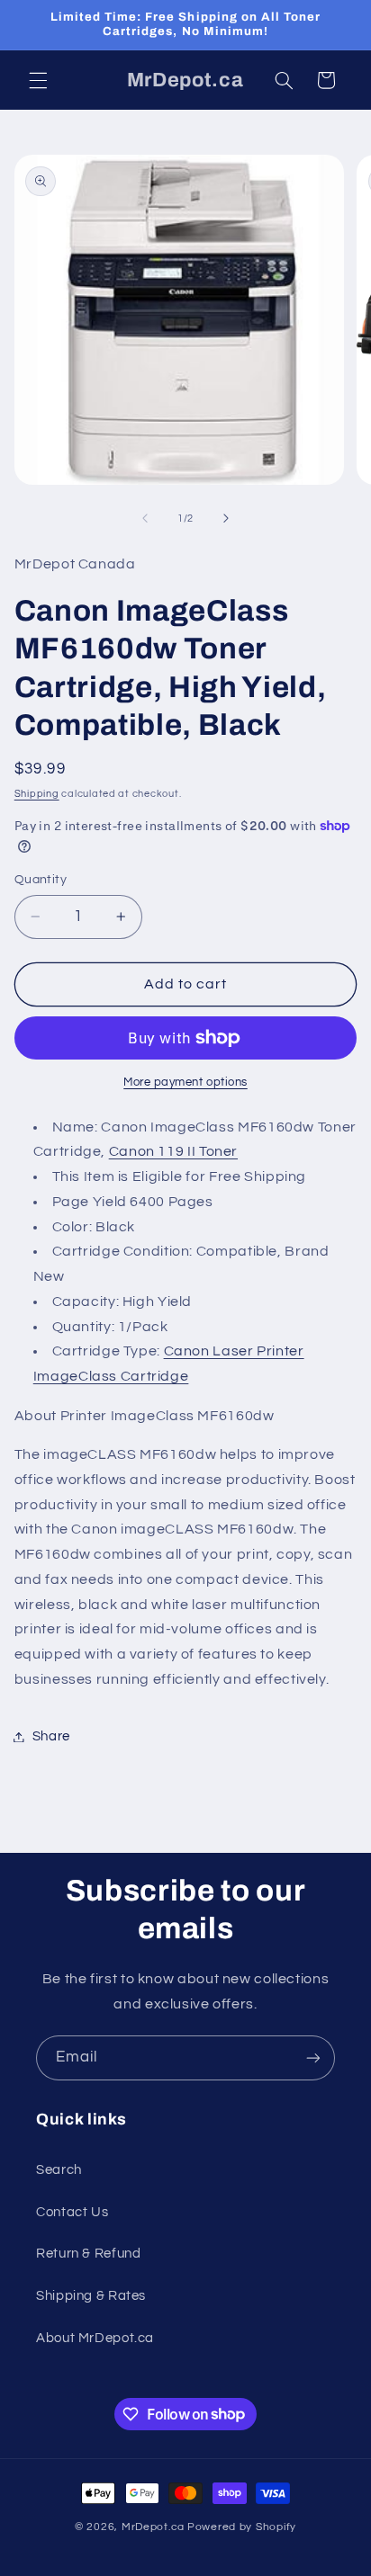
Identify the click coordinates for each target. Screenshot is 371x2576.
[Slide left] (145, 519)
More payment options (185, 1082)
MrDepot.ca (153, 2527)
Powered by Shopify (242, 2527)
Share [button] (51, 1736)
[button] (38, 80)
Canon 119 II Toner (173, 1151)
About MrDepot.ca (95, 2338)
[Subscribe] (313, 2057)
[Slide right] (226, 519)
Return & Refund (88, 2254)
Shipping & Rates (91, 2296)
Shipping (37, 794)
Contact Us (72, 2212)
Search (59, 2170)
